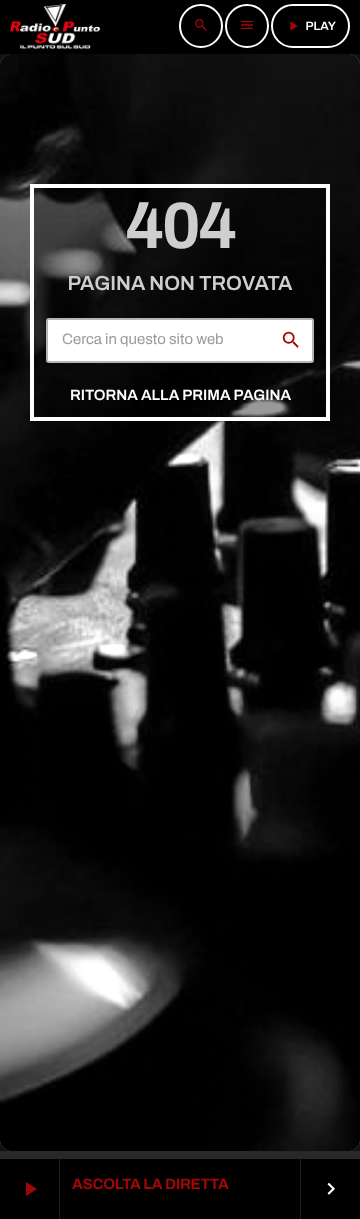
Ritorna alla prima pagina (180, 396)
